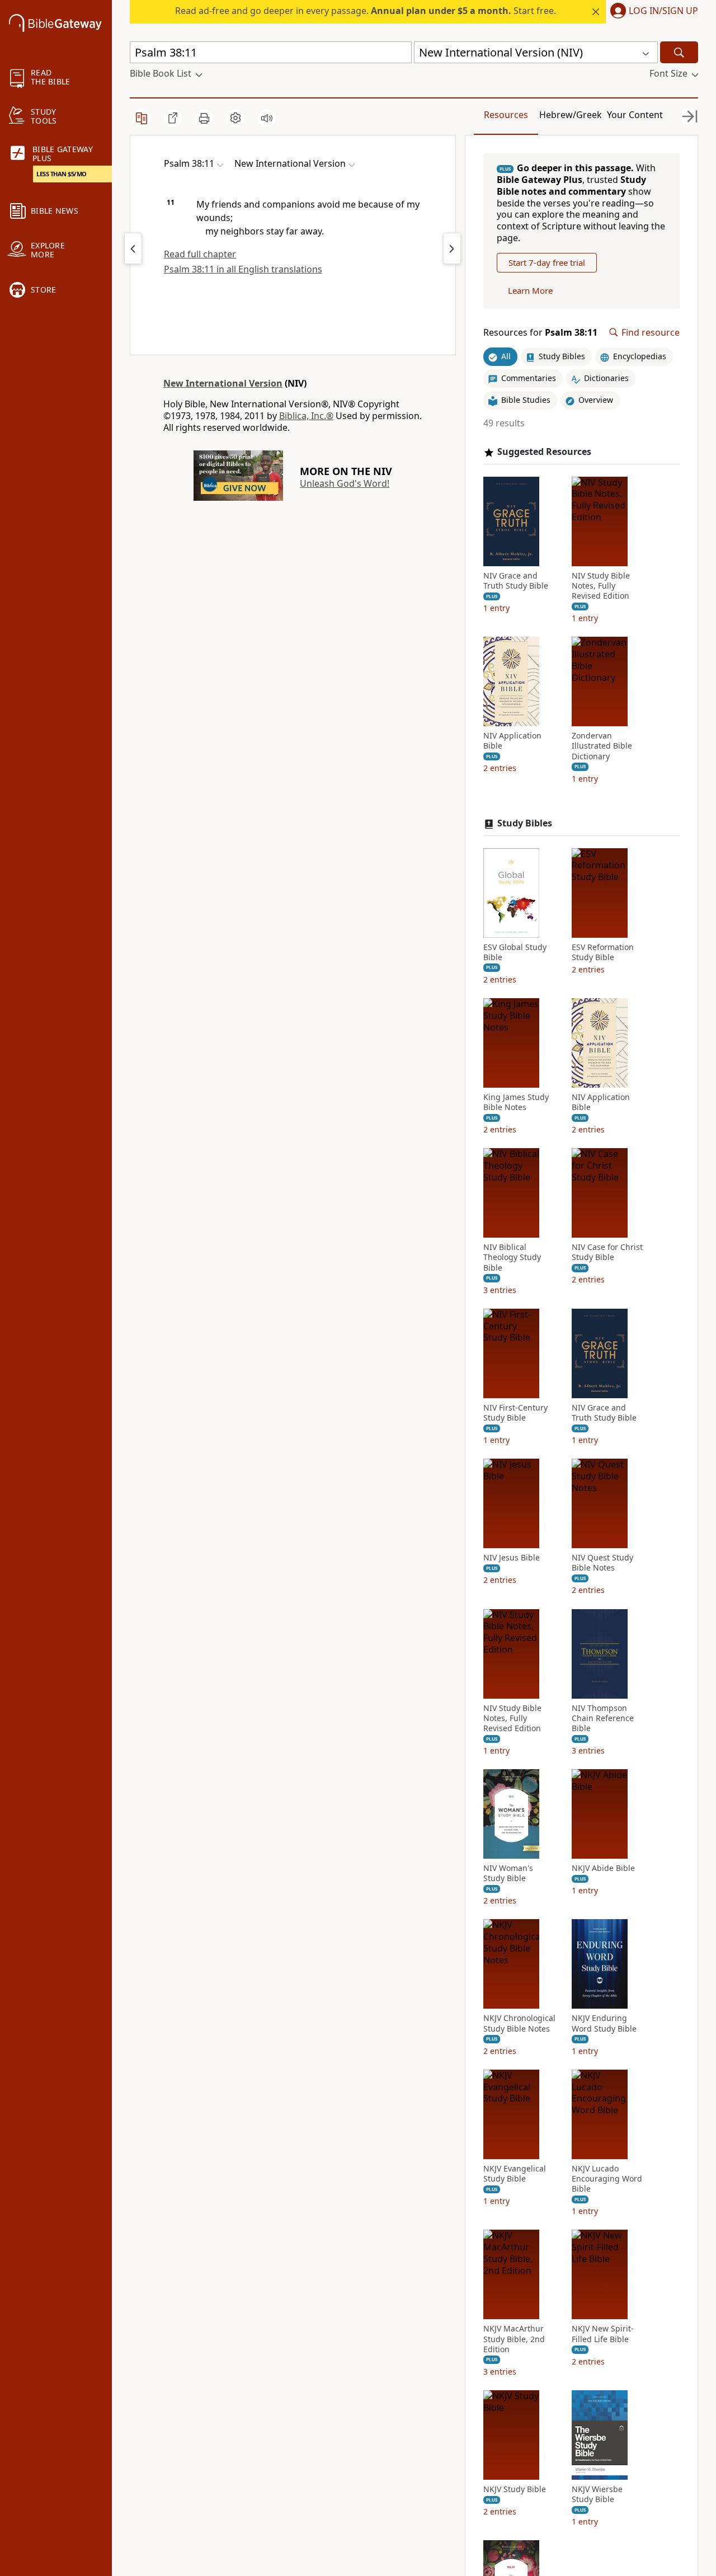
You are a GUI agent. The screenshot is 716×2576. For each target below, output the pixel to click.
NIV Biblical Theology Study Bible (512, 1257)
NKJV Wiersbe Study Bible (597, 2494)
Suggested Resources (544, 452)
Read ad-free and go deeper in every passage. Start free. (366, 11)
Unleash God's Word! (345, 483)
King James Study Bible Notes (516, 1102)
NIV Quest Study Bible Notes (602, 1563)
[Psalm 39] (452, 248)
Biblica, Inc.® (306, 416)
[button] (652, 12)
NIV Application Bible (512, 741)
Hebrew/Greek (571, 115)
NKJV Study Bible (515, 2489)
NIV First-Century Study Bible (515, 1413)
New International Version (223, 383)
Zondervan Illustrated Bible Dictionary (602, 746)
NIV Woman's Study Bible (508, 1873)
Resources (506, 115)
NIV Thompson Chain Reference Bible (603, 1718)
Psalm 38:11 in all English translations (243, 269)
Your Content (635, 115)
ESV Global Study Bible (515, 952)
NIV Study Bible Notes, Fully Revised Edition (601, 586)
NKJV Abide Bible (603, 1868)
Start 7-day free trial (547, 262)
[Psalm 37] (133, 248)
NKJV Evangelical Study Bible (515, 2174)
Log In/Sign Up (663, 11)
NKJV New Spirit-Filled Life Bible (603, 2334)
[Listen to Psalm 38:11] (267, 118)
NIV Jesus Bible (512, 1558)
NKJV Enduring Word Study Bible (604, 2023)
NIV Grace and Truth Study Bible (516, 581)
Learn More (530, 290)
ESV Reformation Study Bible (603, 952)
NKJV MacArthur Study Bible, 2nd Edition (514, 2339)
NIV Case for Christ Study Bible (607, 1252)
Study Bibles (525, 823)
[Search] (679, 52)
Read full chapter (200, 254)
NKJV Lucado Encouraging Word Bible (607, 2179)
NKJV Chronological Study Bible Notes (519, 2023)
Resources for (540, 333)
